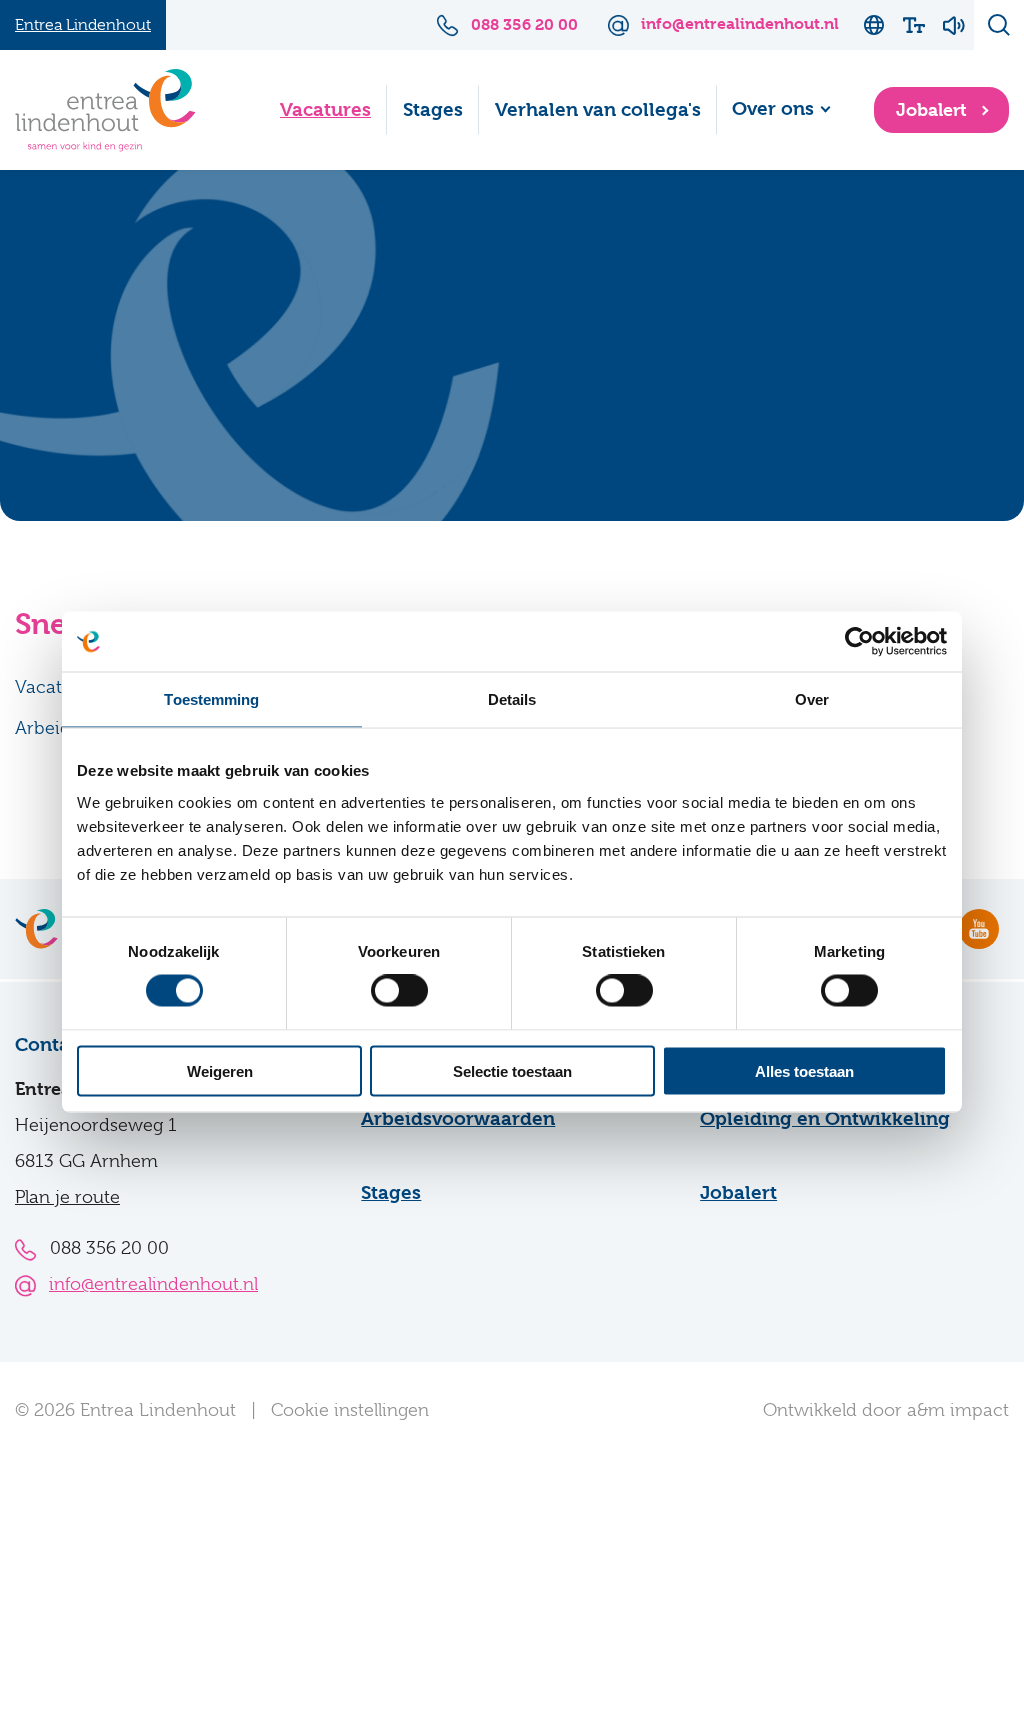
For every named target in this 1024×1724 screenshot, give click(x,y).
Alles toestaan (804, 1070)
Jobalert (934, 109)
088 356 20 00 (109, 1248)
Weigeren (220, 1070)
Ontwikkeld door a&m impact (886, 1410)
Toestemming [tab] (211, 699)
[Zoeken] (999, 25)
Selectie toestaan (512, 1070)
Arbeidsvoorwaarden (458, 1119)
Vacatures (325, 110)
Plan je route (67, 1197)
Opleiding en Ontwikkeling (825, 1119)
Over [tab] (812, 699)
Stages (433, 110)
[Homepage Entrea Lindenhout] (105, 110)
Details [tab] (512, 699)
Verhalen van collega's (598, 110)
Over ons (773, 109)
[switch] (399, 991)
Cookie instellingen (350, 1410)
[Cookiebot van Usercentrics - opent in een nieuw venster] (859, 642)
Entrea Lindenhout (83, 25)
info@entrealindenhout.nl (153, 1284)
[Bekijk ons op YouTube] (979, 929)
